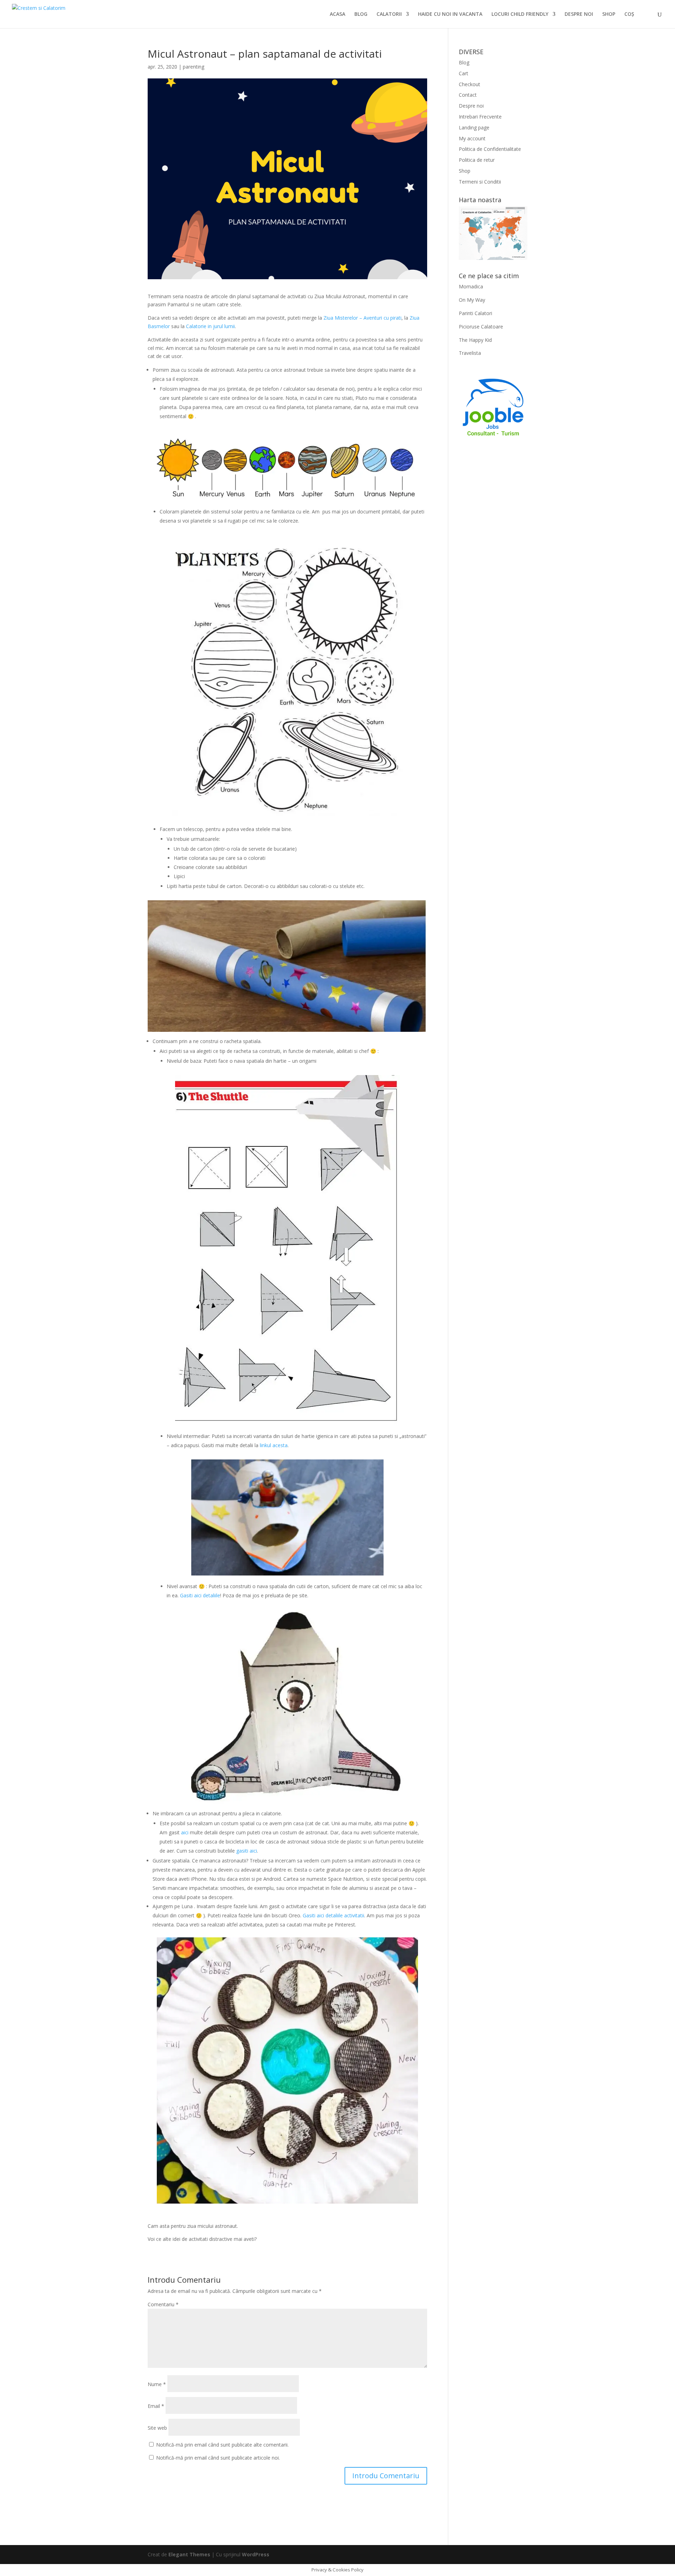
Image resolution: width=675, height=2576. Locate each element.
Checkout (470, 84)
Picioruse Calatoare (481, 327)
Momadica (471, 286)
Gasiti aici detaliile (200, 1595)
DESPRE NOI (579, 14)
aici (185, 1832)
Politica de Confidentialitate (490, 149)
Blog (464, 62)
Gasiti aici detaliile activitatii (333, 1915)
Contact (468, 95)
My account (472, 138)
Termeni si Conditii (480, 182)
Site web (157, 2428)
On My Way (472, 300)
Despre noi (471, 106)
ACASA (337, 14)
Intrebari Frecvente (480, 117)
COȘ (629, 14)
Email (156, 2406)
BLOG (361, 14)
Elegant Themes (189, 2554)
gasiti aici (246, 1851)
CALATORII (389, 14)
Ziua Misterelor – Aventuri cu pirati (362, 318)
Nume (157, 2384)
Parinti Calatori (475, 313)
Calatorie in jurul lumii (210, 326)
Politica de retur (477, 160)
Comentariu (163, 2304)
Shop (465, 171)
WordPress (256, 2554)
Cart (464, 73)
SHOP (609, 14)
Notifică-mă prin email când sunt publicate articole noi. (218, 2458)
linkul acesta (274, 1445)
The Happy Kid (475, 340)
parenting (194, 67)
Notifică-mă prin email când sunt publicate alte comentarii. (222, 2445)
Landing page (474, 127)
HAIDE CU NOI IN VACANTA (450, 14)
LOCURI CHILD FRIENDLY (520, 14)
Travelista (470, 353)
